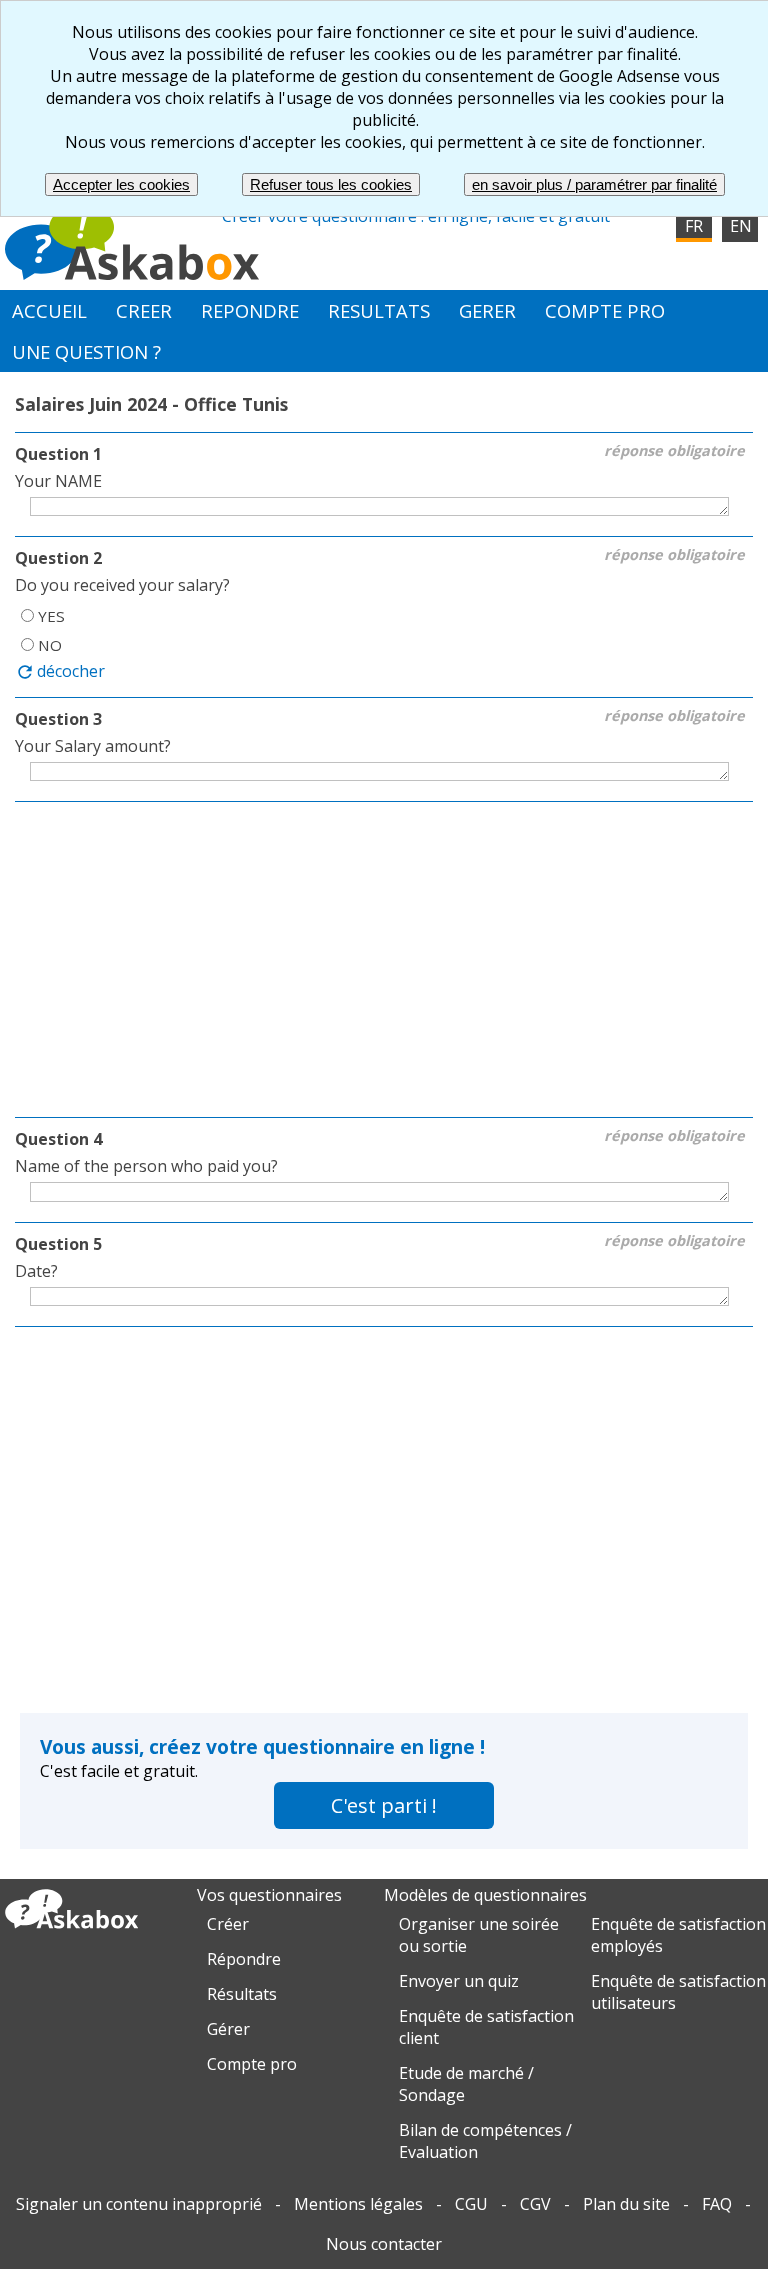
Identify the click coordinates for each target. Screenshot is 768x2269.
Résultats (242, 1994)
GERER (487, 310)
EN (741, 226)
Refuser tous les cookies (331, 184)
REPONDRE (250, 310)
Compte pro (252, 2064)
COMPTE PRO (605, 310)
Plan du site (626, 2204)
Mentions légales (358, 2204)
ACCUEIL (49, 310)
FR (694, 226)
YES (51, 616)
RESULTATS (379, 310)
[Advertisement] (383, 962)
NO (50, 645)
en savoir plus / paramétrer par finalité (594, 184)
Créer (228, 1924)
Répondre (244, 1959)
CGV (535, 2204)
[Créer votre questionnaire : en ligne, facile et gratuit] (132, 274)
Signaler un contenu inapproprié (139, 2204)
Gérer (228, 2029)
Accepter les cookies (121, 184)
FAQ (717, 2204)
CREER (144, 310)
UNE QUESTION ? (86, 351)
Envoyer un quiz (459, 1981)
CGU (471, 2204)
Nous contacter (384, 2244)
